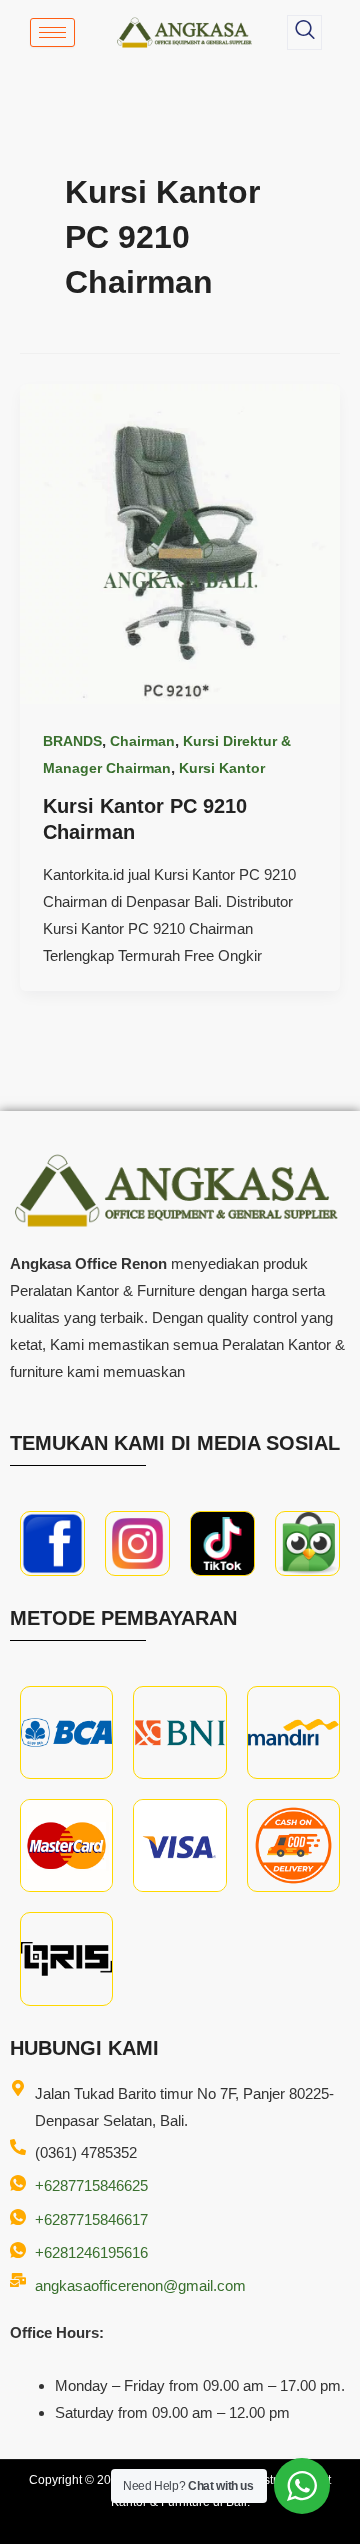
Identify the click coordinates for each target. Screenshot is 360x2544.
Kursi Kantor (222, 768)
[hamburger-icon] (52, 32)
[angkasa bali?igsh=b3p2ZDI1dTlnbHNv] (137, 1543)
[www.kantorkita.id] (186, 32)
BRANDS (72, 741)
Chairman (142, 741)
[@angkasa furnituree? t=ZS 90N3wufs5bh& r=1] (222, 1543)
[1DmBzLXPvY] (52, 1543)
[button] (304, 32)
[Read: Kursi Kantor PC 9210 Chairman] (180, 542)
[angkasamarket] (307, 1543)
